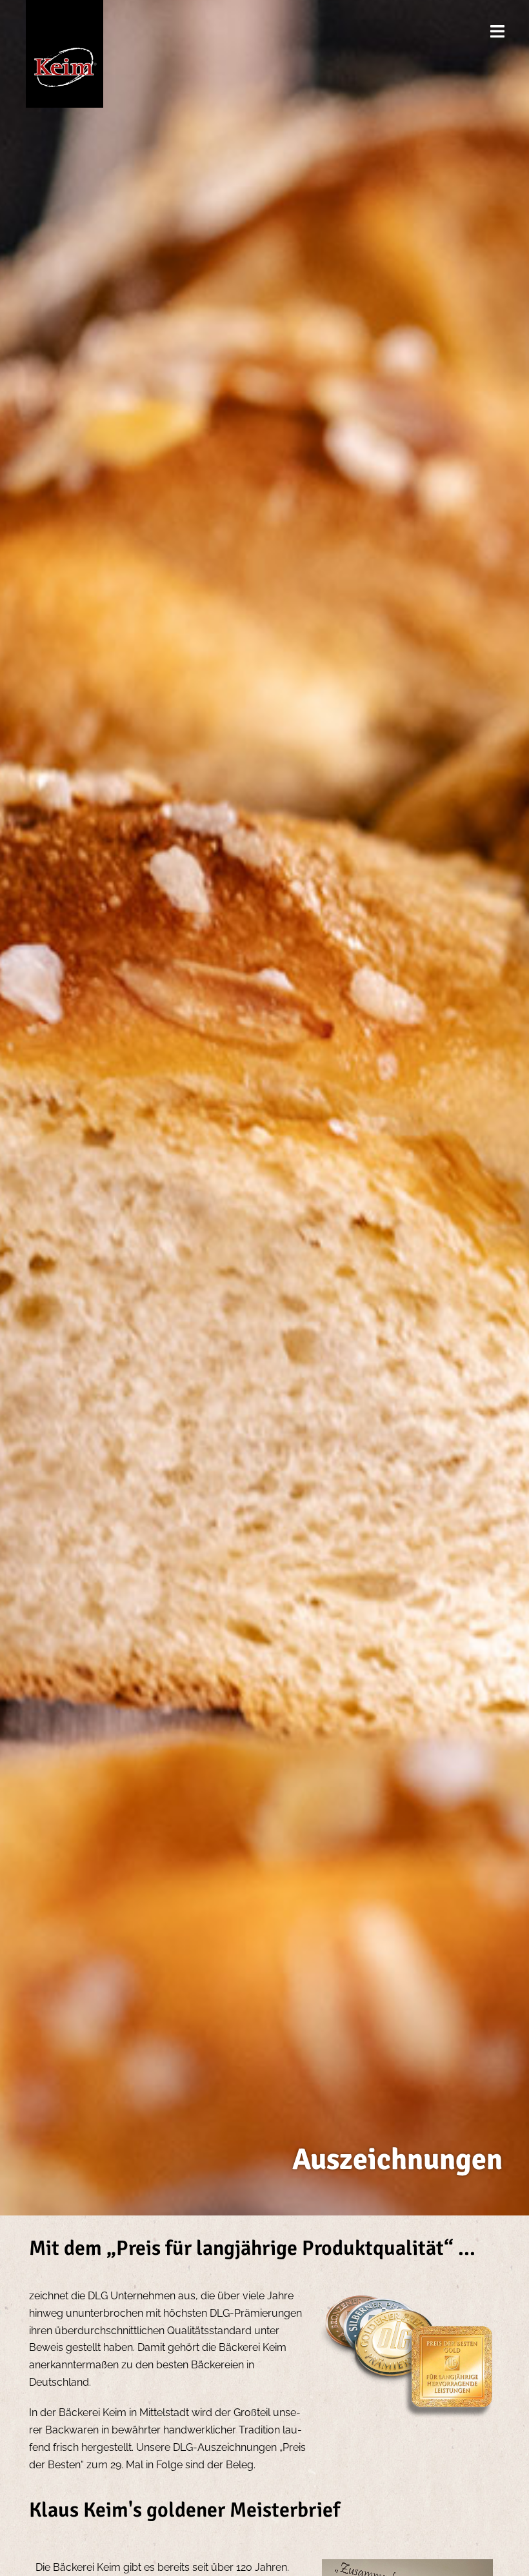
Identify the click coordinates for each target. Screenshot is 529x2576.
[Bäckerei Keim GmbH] (68, 53)
